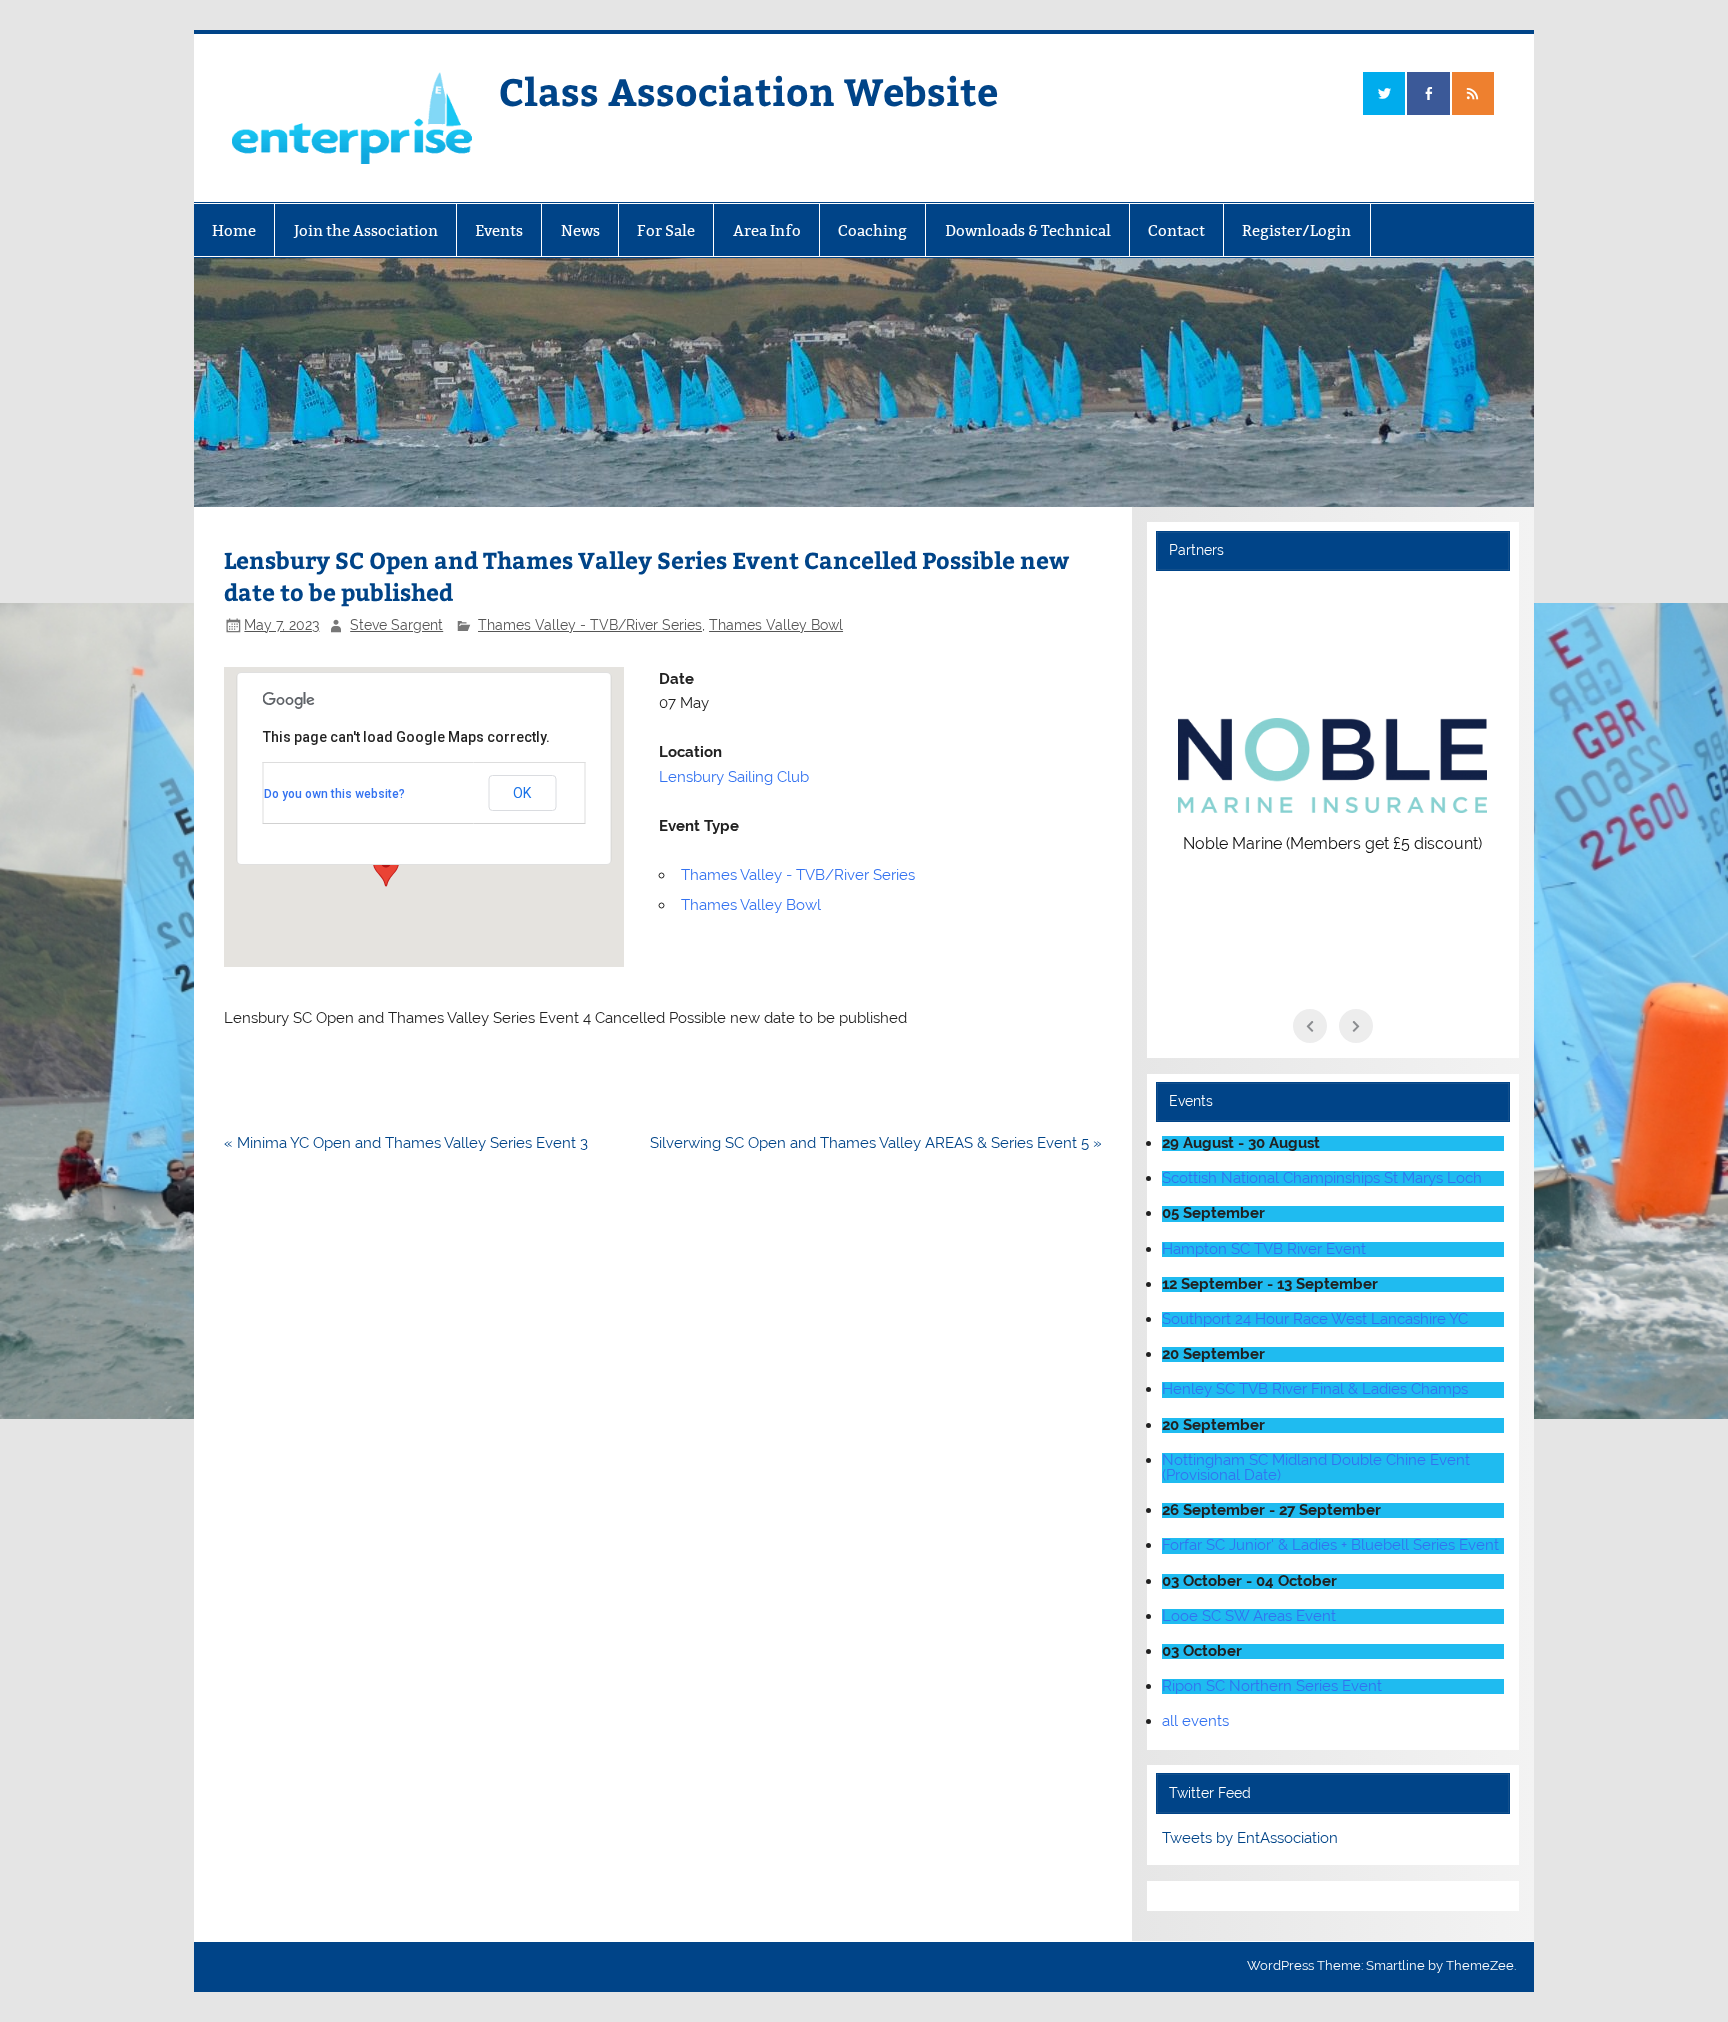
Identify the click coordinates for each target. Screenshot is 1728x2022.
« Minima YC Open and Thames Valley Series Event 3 (406, 1143)
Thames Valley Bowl (776, 625)
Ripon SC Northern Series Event (1272, 1686)
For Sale (666, 230)
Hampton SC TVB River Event (1264, 1249)
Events (499, 230)
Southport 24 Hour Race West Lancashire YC (1315, 1319)
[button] (386, 868)
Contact (1176, 230)
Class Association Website (748, 90)
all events (1195, 1721)
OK (522, 793)
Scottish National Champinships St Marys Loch (1322, 1178)
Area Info (767, 230)
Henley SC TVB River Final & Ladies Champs (1315, 1389)
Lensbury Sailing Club (734, 777)
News (580, 230)
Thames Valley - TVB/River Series (590, 625)
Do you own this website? (334, 794)
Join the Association (366, 230)
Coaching (872, 230)
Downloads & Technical (1028, 230)
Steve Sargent (396, 625)
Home (234, 230)
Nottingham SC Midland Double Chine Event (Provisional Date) (1316, 1467)
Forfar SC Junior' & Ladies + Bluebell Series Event (1330, 1545)
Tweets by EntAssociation (1250, 1838)
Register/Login (1296, 230)
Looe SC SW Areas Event (1249, 1616)
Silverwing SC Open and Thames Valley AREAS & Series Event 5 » (876, 1143)
